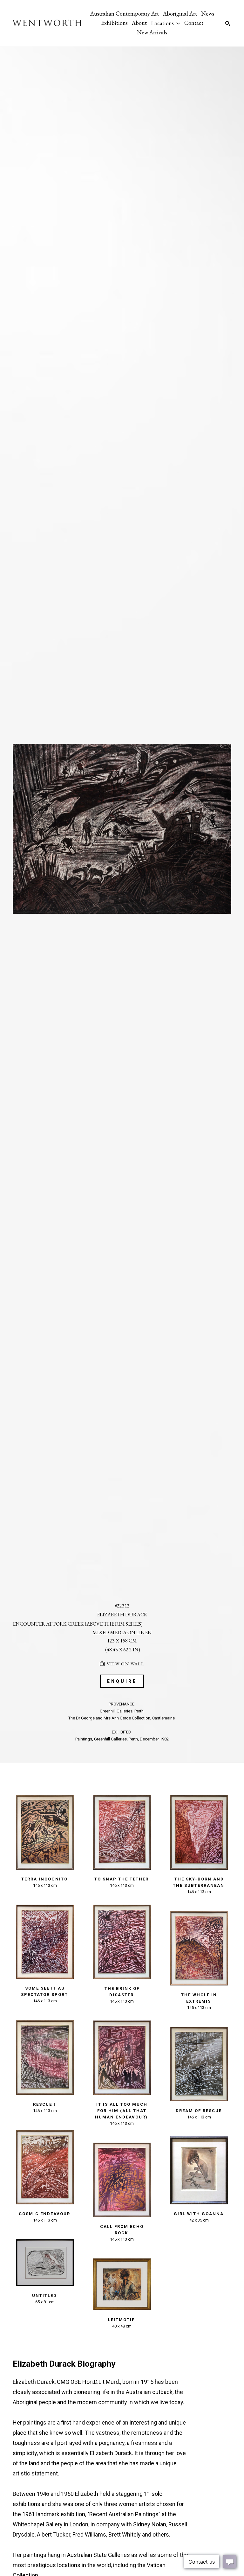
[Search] (228, 24)
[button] (166, 23)
